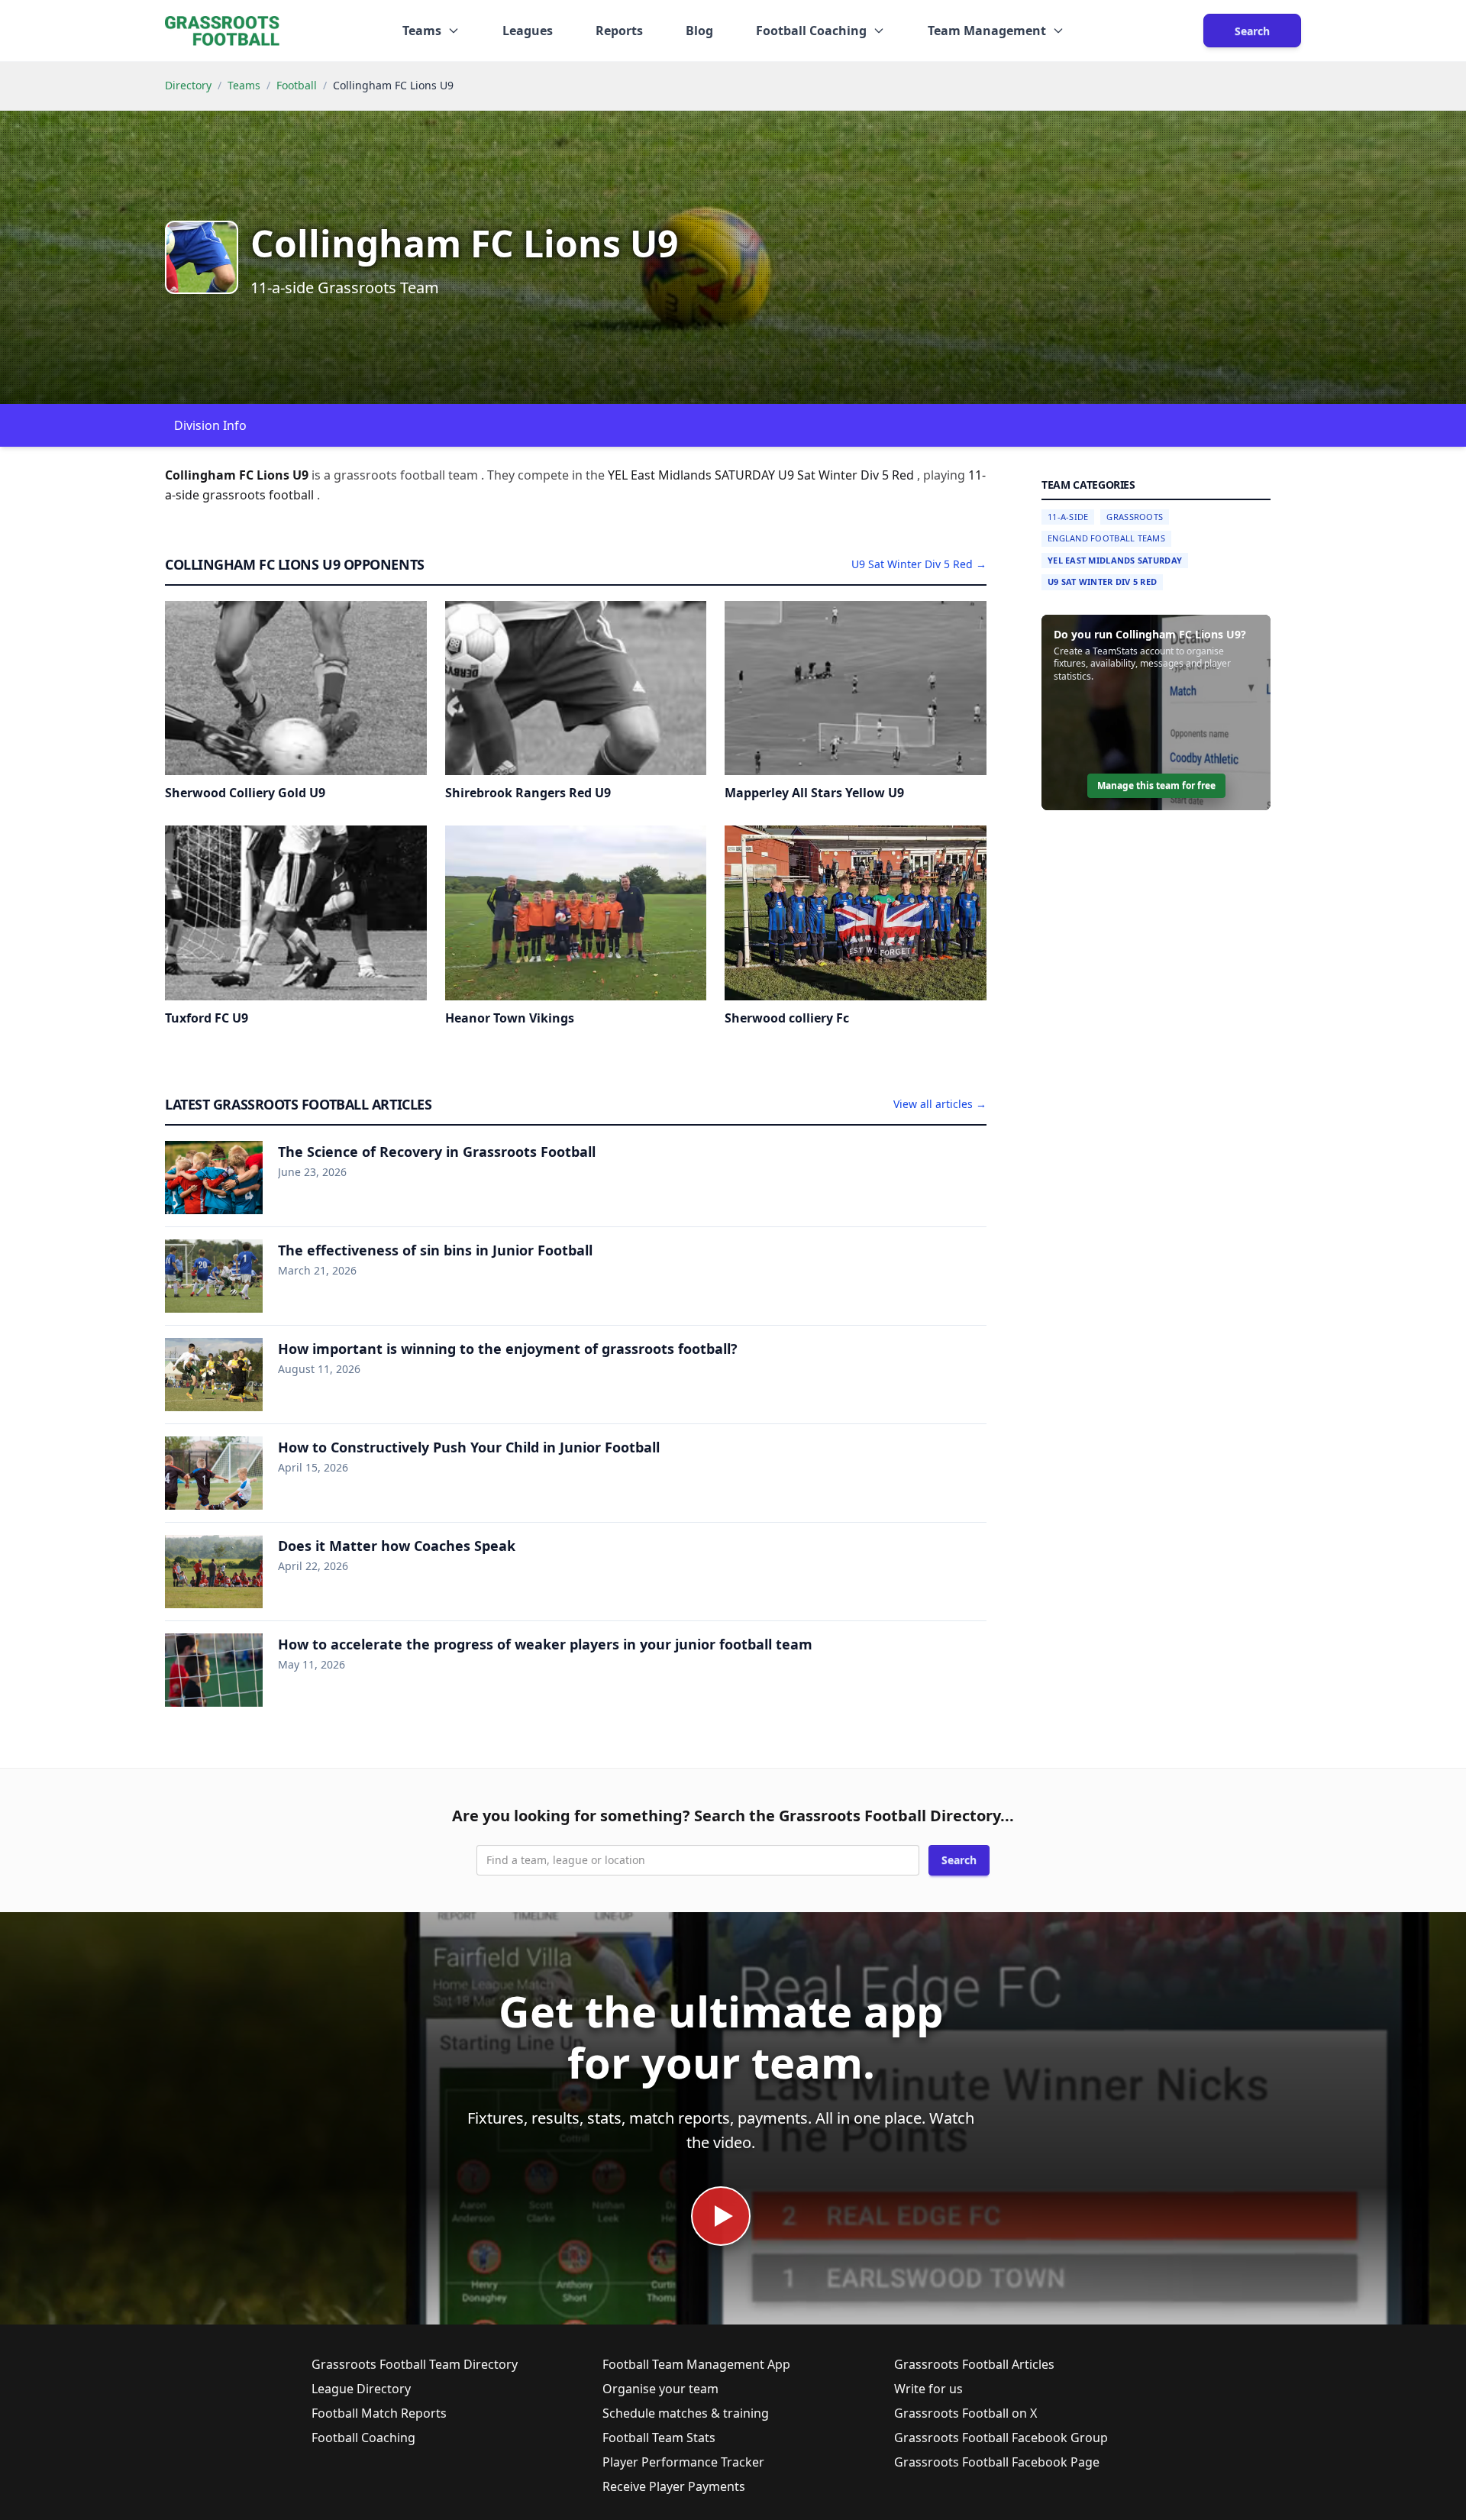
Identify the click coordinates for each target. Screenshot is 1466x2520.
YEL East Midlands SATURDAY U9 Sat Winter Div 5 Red (762, 475)
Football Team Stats (659, 2438)
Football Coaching (363, 2438)
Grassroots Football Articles (974, 2364)
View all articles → (940, 1104)
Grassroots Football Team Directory (415, 2364)
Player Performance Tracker (683, 2462)
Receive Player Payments (674, 2486)
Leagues (528, 31)
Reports (619, 31)
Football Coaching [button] (811, 31)
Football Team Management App (696, 2364)
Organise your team (660, 2389)
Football (297, 85)
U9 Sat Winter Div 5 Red (1102, 582)
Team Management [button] (987, 31)
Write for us (928, 2389)
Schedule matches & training (686, 2413)
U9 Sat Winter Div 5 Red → (919, 564)
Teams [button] (422, 31)
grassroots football (260, 495)
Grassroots (1135, 517)
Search (1252, 31)
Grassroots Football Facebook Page (997, 2462)
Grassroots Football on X (965, 2413)
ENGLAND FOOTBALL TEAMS (1106, 539)
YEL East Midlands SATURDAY (1115, 560)
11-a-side (1068, 517)
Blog (699, 31)
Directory (188, 85)
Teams (244, 85)
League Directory (361, 2389)
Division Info (210, 425)
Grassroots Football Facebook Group (1001, 2438)
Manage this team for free (1156, 785)
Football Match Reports (379, 2413)
